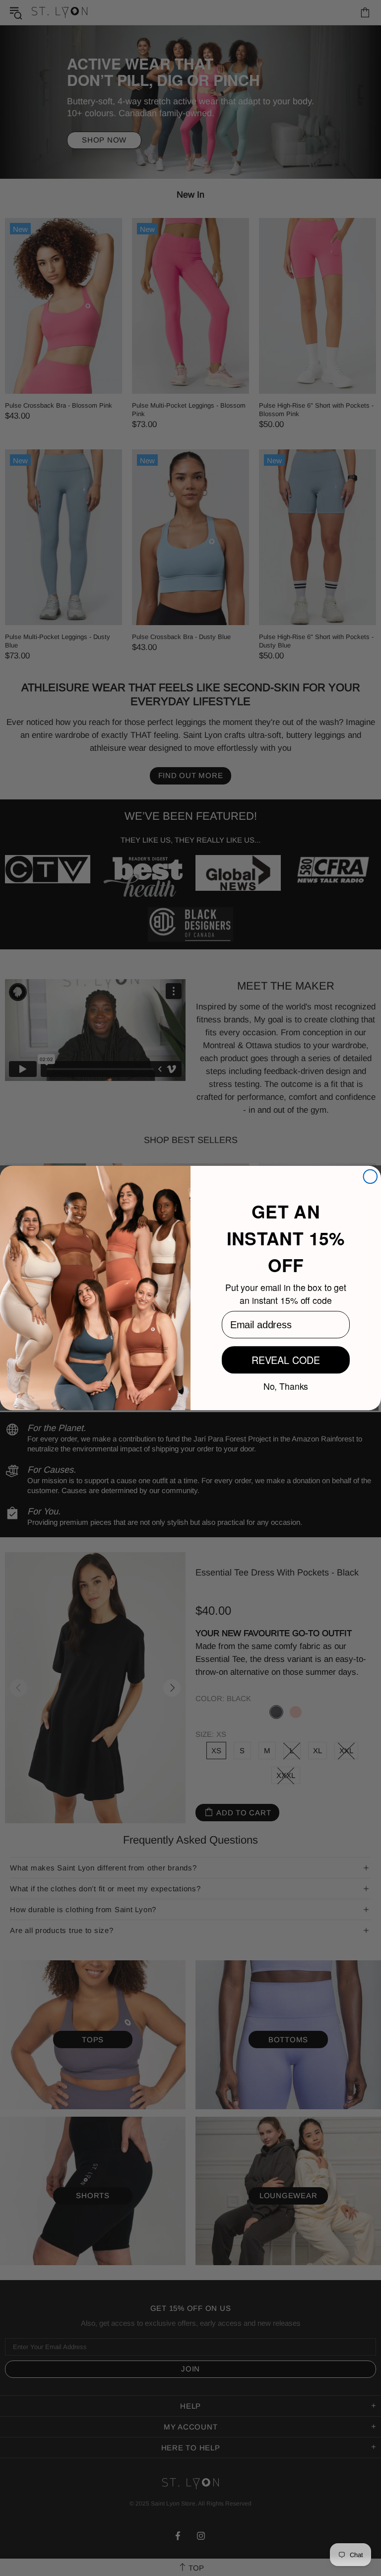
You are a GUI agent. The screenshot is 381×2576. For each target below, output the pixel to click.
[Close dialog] (371, 1177)
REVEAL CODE (286, 1360)
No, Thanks (286, 1385)
